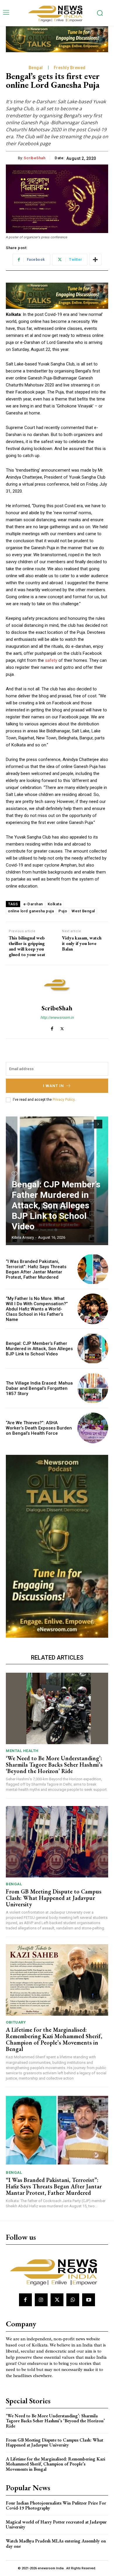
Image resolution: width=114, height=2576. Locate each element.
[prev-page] (88, 1124)
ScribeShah (34, 158)
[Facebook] (52, 1027)
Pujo (63, 911)
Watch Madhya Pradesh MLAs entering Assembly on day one (56, 2543)
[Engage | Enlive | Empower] (57, 13)
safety (51, 660)
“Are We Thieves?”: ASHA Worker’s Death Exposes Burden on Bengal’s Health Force (39, 1428)
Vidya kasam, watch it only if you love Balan (82, 944)
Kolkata (55, 904)
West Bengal (83, 911)
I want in (53, 1086)
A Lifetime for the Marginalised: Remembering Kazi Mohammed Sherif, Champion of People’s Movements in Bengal (54, 2039)
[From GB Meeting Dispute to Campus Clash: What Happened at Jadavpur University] (57, 1842)
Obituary (16, 2022)
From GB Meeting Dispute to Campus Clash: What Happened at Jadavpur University (54, 1898)
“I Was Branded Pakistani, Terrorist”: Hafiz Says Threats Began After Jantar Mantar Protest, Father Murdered (36, 1269)
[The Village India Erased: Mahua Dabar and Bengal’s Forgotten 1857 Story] (93, 1388)
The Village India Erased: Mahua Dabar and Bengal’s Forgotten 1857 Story (39, 1388)
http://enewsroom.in (57, 1017)
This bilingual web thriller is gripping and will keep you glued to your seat (27, 946)
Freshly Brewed (70, 68)
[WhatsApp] (73, 2300)
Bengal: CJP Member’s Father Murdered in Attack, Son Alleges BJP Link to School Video (56, 1205)
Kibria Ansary (23, 1237)
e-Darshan (33, 904)
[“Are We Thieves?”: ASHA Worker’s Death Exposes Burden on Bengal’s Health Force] (93, 1428)
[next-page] (98, 1124)
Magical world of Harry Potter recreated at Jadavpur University (56, 2525)
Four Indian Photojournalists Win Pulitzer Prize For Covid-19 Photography (56, 2506)
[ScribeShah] (57, 985)
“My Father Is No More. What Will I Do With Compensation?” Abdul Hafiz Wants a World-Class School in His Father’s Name (37, 1309)
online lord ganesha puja (31, 911)
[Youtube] (89, 2300)
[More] (95, 260)
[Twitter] (62, 1027)
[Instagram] (41, 2300)
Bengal (36, 68)
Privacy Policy (64, 1100)
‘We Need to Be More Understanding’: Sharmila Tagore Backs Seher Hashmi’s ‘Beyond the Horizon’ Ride (54, 1765)
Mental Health (22, 1751)
